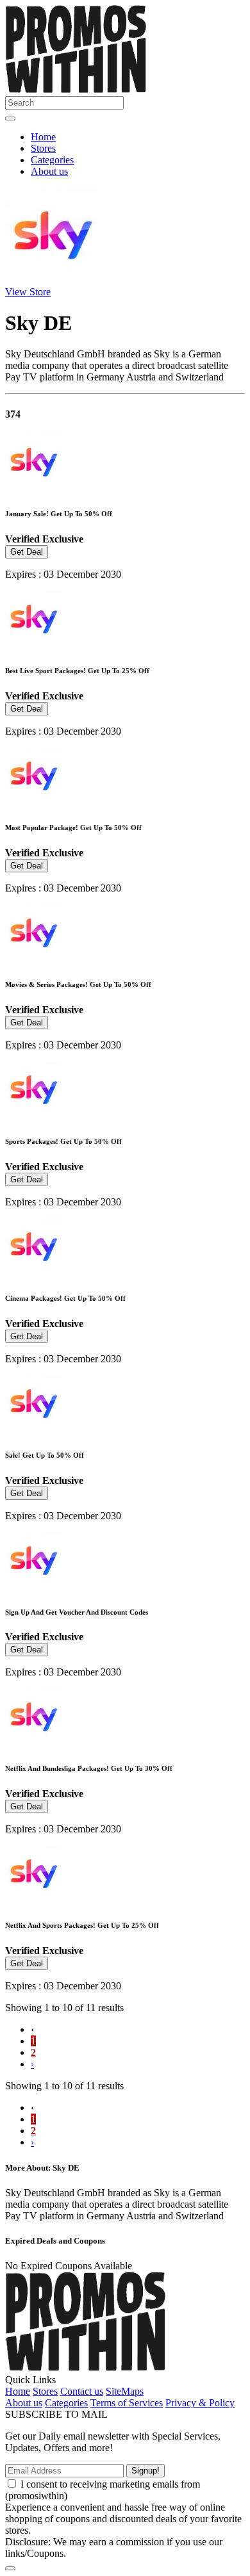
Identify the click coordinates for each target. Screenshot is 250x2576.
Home (43, 137)
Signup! (146, 2471)
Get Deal (27, 552)
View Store (28, 292)
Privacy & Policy (200, 2403)
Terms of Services (127, 2403)
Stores (43, 148)
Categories (52, 160)
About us (49, 171)
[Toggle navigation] (10, 118)
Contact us (82, 2391)
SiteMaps (125, 2391)
